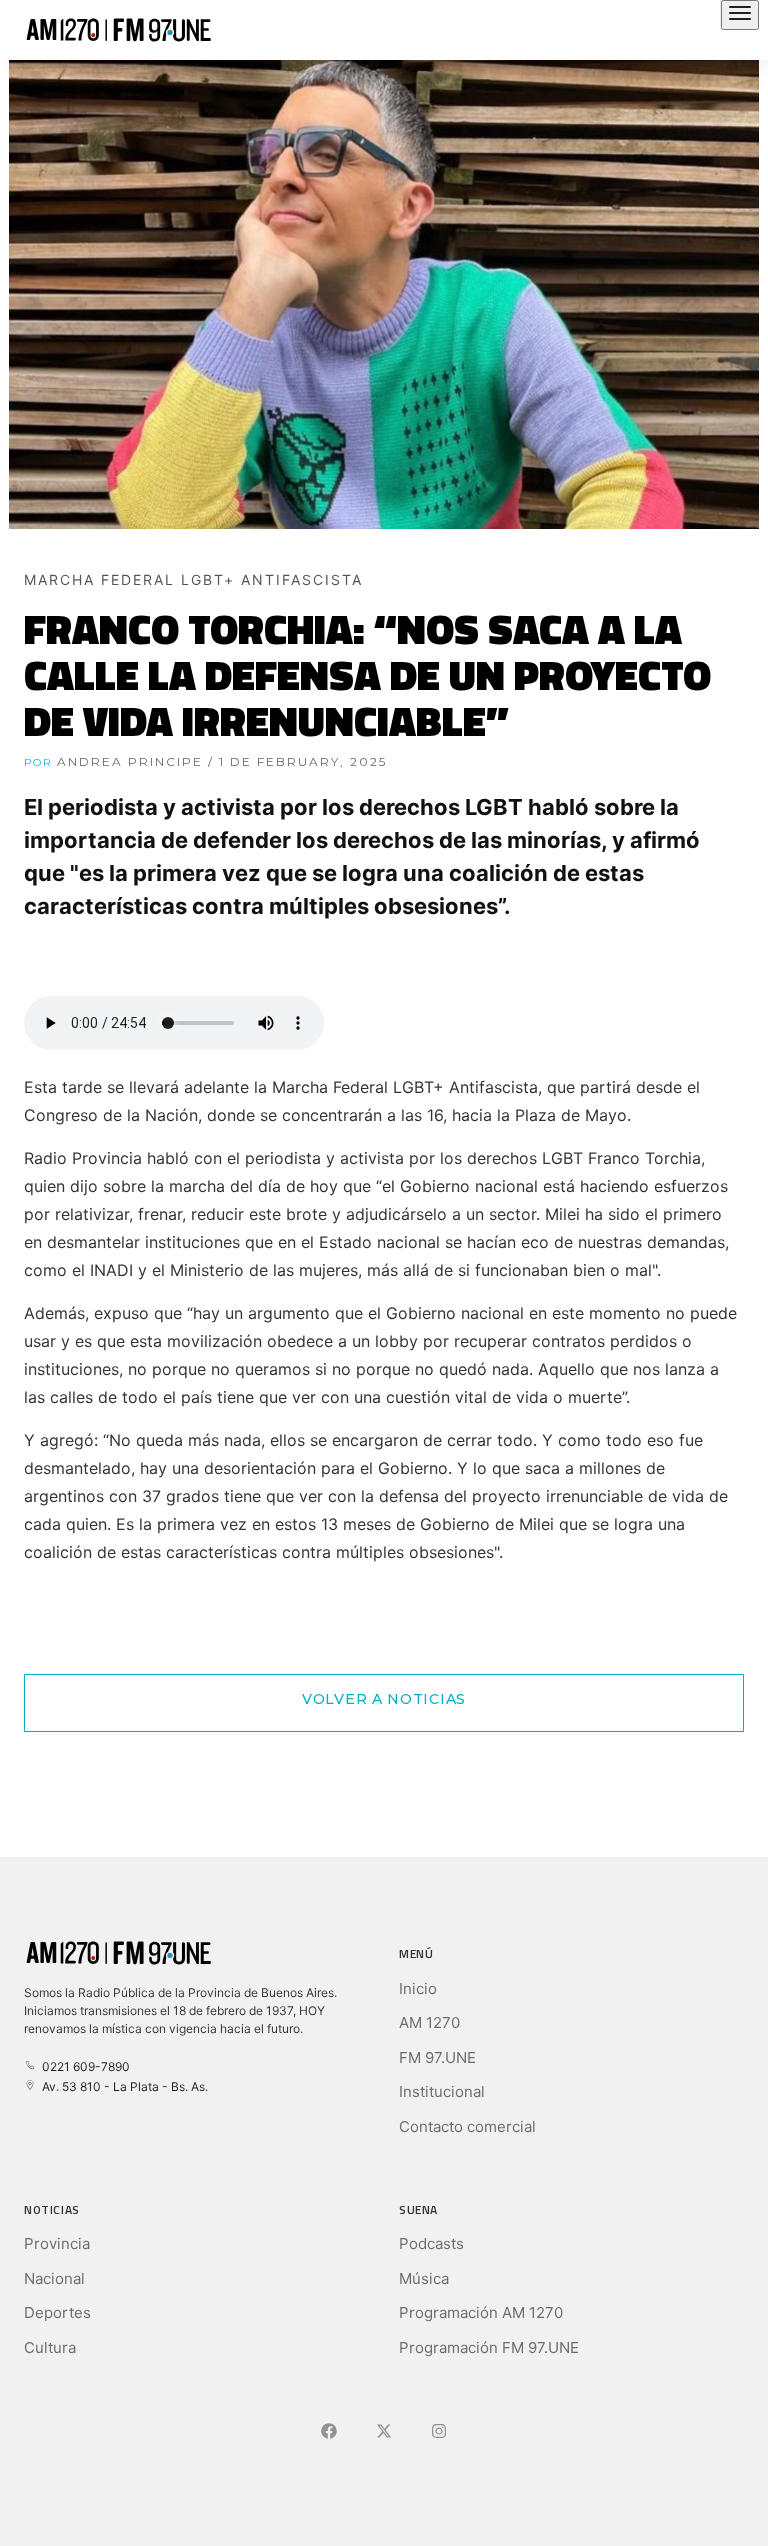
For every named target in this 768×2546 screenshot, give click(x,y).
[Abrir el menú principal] (740, 15)
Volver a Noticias (384, 1699)
